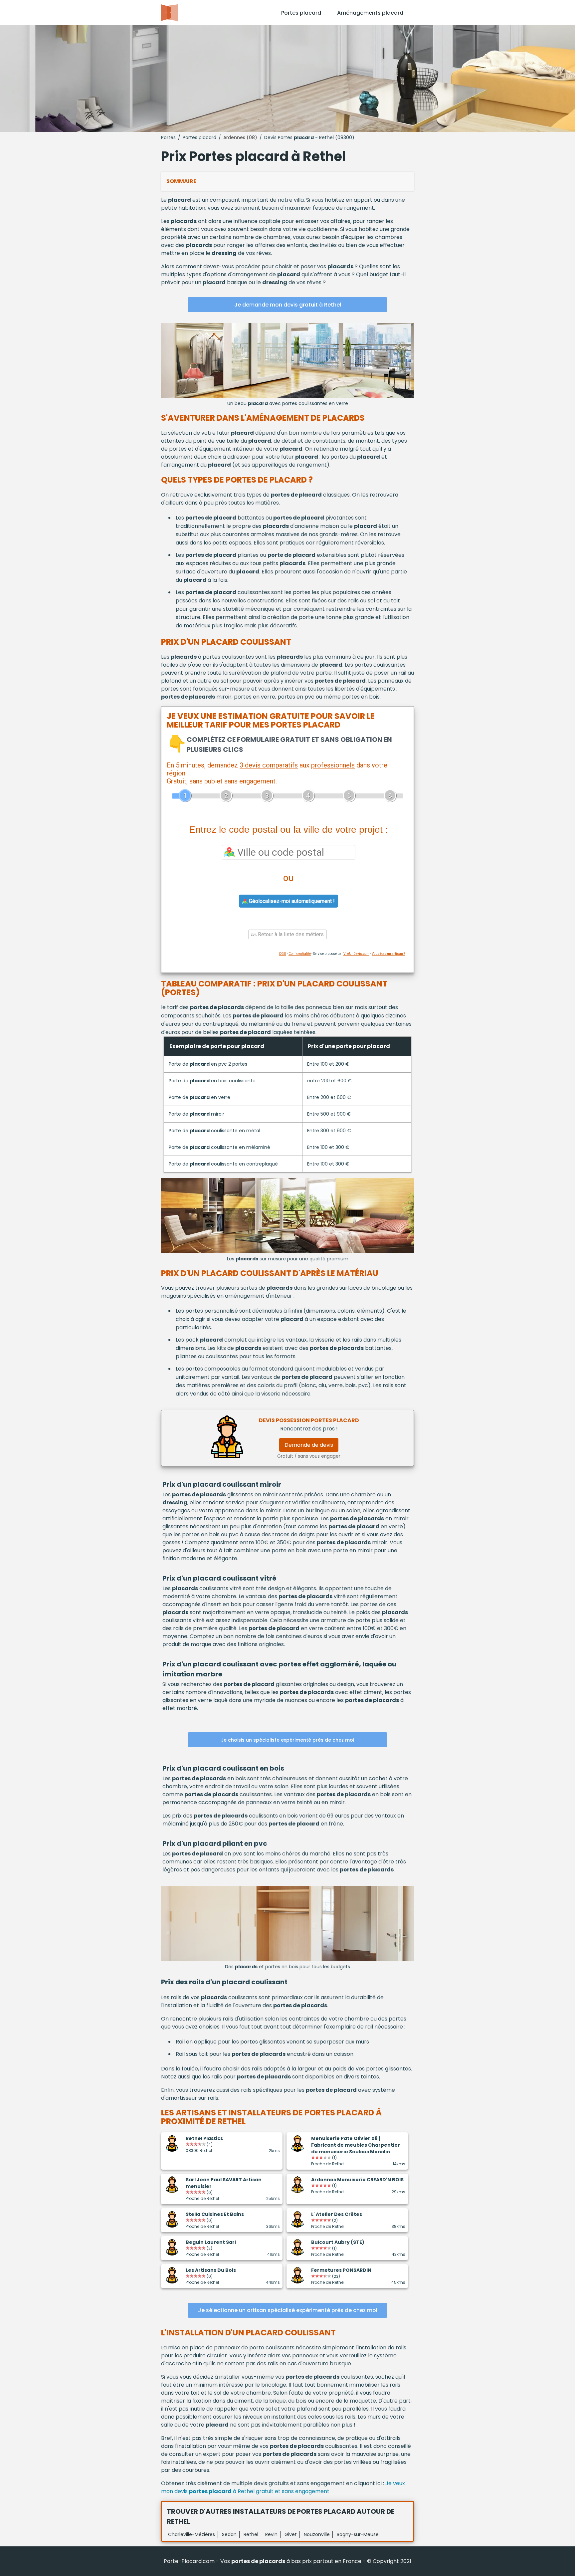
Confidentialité (300, 954)
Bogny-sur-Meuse (358, 2534)
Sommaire (181, 181)
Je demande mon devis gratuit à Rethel (288, 305)
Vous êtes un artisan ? (388, 954)
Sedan (229, 2534)
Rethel (251, 2534)
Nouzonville (317, 2534)
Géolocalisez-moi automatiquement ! (291, 901)
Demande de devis (309, 1445)
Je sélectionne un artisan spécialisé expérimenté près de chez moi (288, 2310)
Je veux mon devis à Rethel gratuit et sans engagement (283, 2487)
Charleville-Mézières (192, 2534)
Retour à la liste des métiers (290, 934)
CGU (283, 954)
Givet (291, 2534)
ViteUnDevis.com (356, 954)
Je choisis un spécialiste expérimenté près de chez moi (287, 1740)
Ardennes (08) (240, 137)
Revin (271, 2534)
